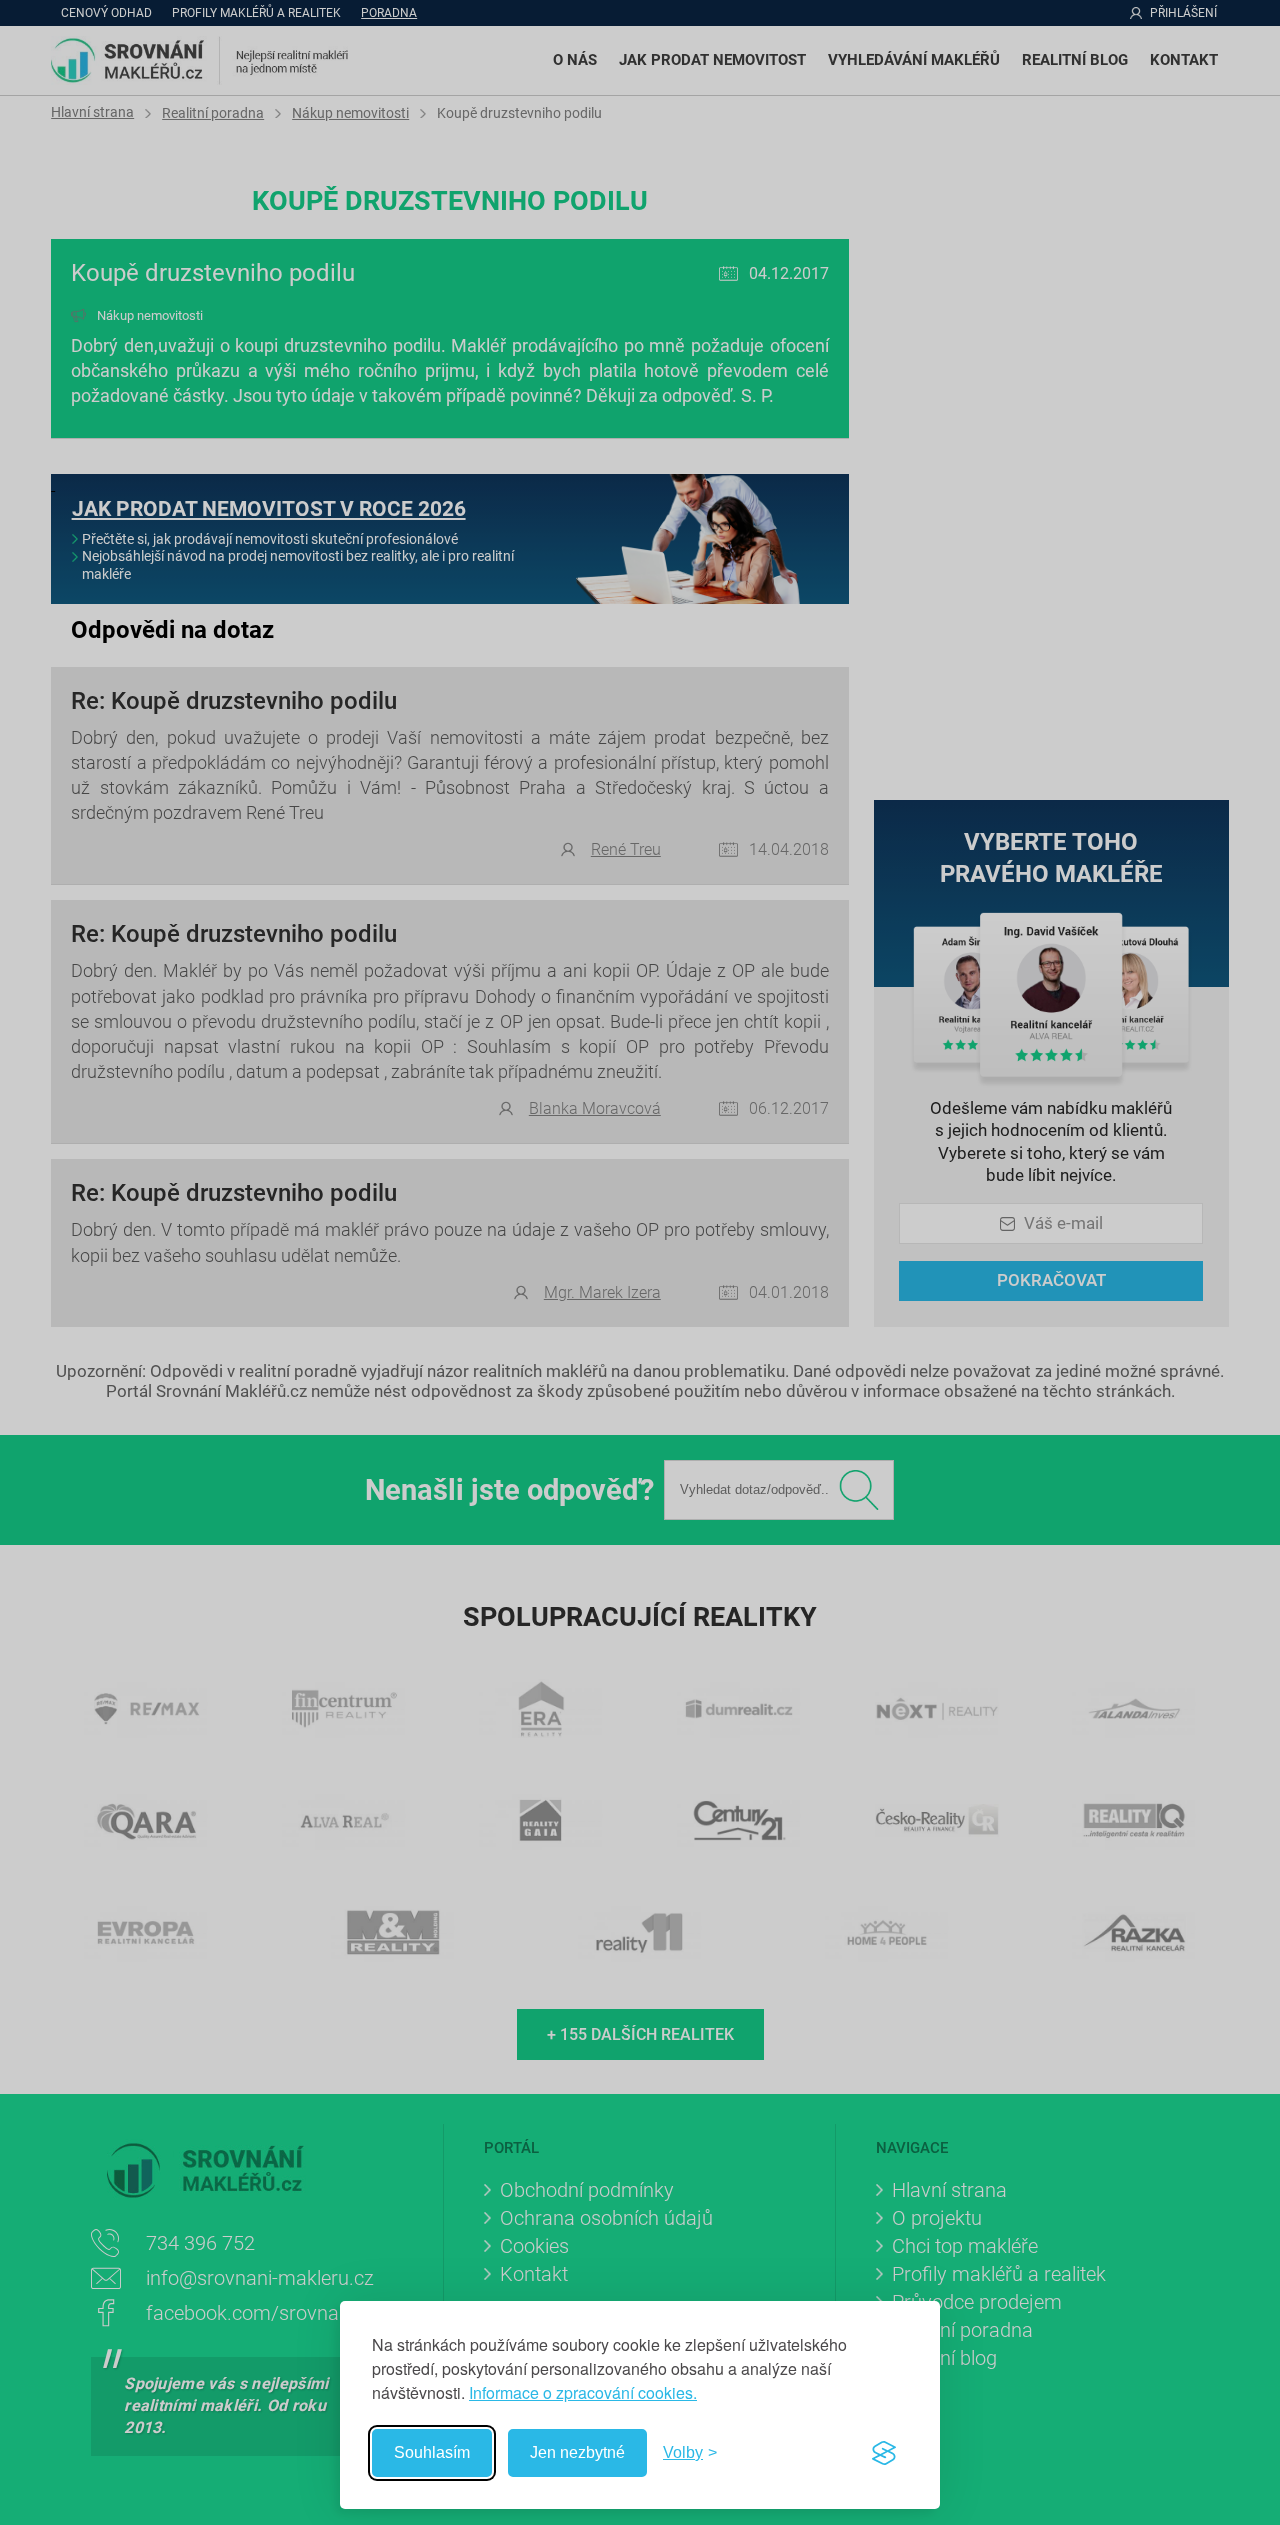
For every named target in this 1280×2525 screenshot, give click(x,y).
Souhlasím (432, 2452)
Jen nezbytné (577, 2452)
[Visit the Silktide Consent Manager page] (884, 2453)
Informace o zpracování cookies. (583, 2392)
